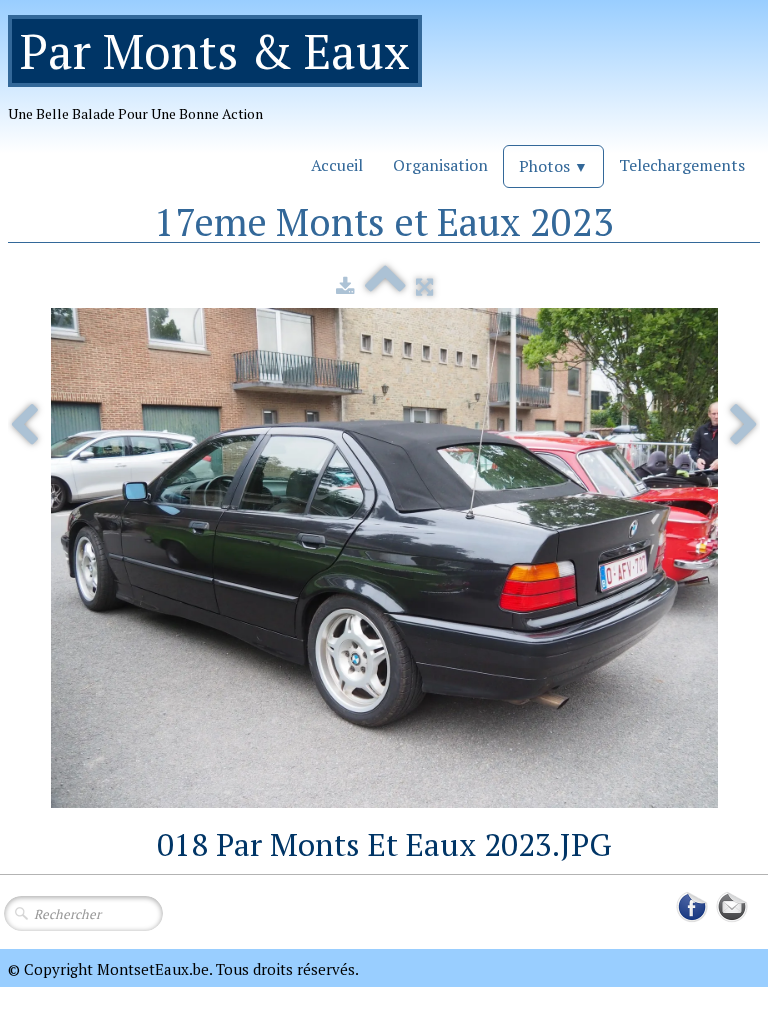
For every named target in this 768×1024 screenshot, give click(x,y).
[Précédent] (24, 426)
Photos (553, 166)
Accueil (337, 165)
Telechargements (682, 165)
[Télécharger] (345, 286)
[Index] (385, 286)
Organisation (440, 165)
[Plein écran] (424, 286)
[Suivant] (744, 426)
